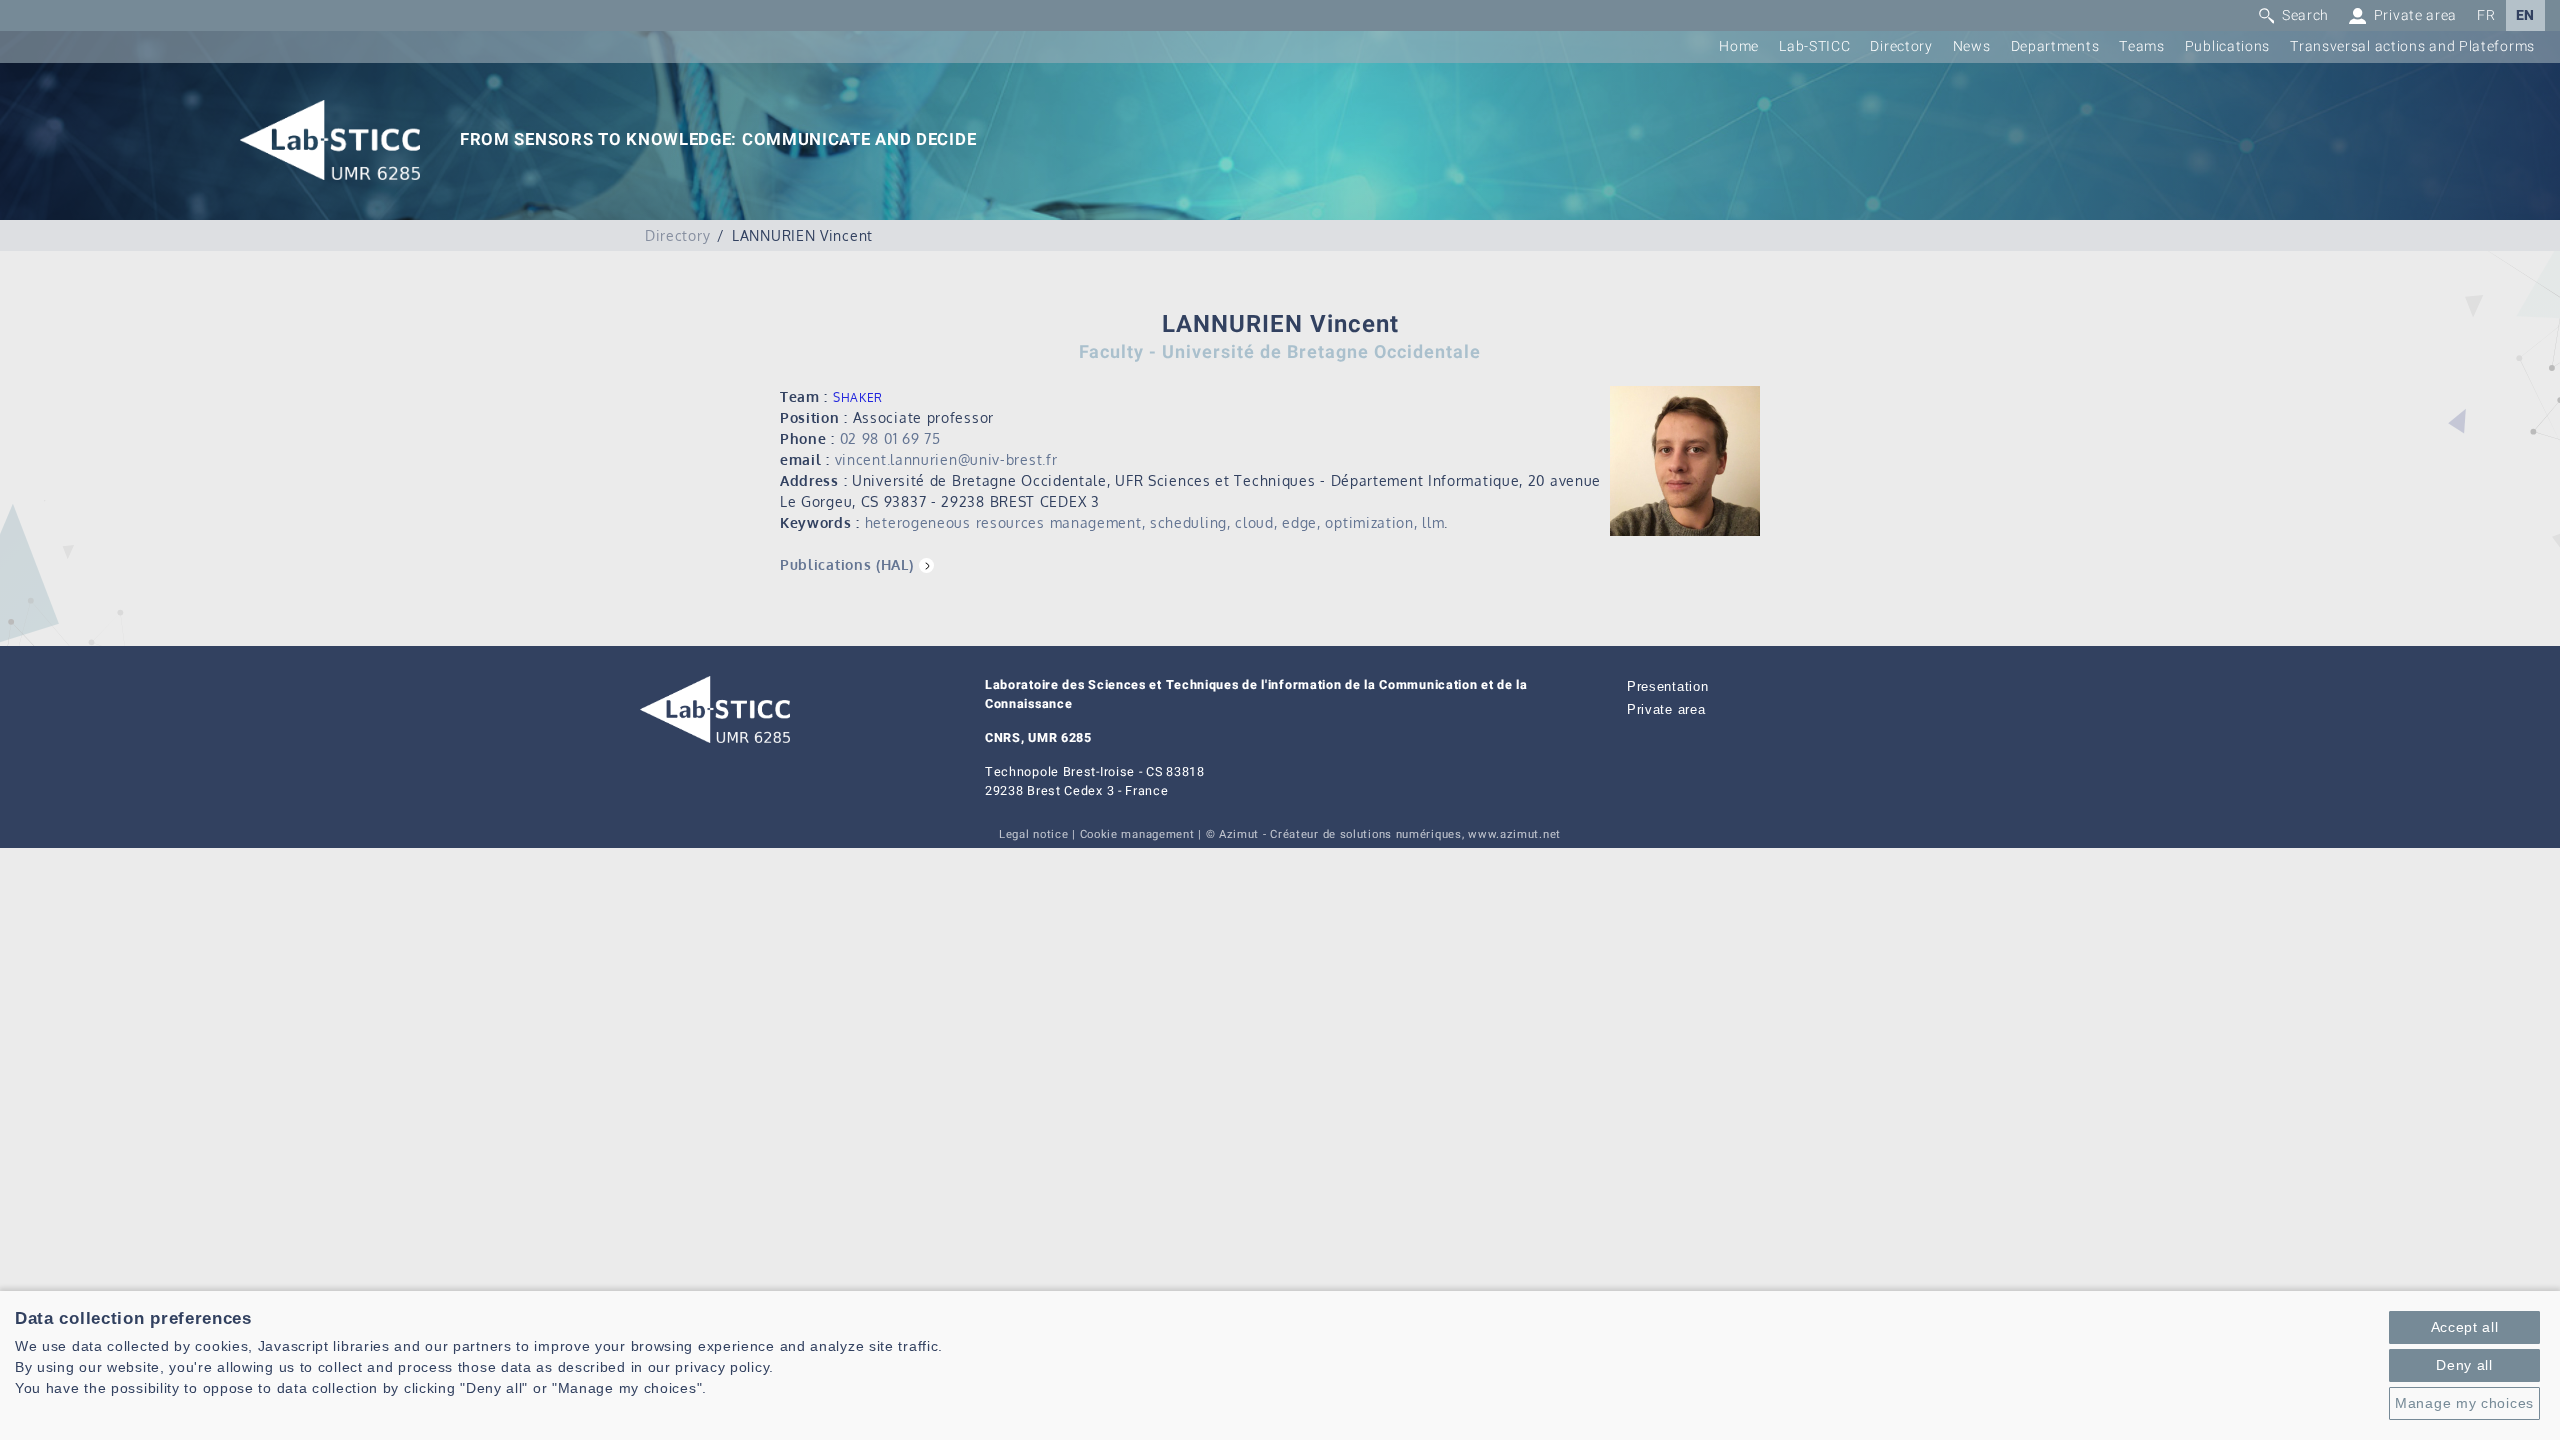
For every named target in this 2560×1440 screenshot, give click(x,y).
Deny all (2464, 1365)
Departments (2055, 46)
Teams (2142, 46)
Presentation (1667, 687)
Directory (1901, 46)
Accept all (2465, 1327)
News (1972, 46)
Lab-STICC (1814, 46)
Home (1739, 46)
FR (2486, 15)
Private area (1666, 710)
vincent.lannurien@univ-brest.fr (946, 459)
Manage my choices (2464, 1403)
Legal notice (1033, 834)
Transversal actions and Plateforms (2412, 46)
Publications (2227, 46)
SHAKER (858, 397)
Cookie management (1137, 834)
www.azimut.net (1514, 834)
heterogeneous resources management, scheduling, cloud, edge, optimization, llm (1155, 522)
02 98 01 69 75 (890, 438)
